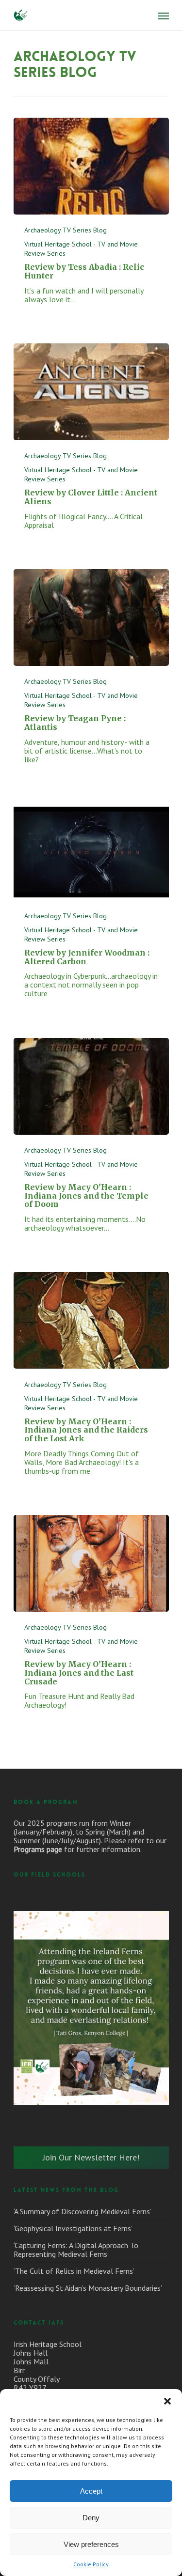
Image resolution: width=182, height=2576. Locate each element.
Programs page (38, 1849)
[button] (167, 2401)
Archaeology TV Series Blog (66, 230)
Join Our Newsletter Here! (91, 2157)
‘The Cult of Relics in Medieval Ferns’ (74, 2271)
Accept (91, 2491)
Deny (91, 2518)
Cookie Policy (91, 2564)
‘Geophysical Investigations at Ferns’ (73, 2228)
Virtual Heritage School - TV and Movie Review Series (81, 249)
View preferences (91, 2544)
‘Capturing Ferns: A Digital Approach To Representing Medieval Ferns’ (76, 2250)
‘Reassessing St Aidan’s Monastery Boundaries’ (88, 2288)
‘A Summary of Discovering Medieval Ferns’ (83, 2211)
